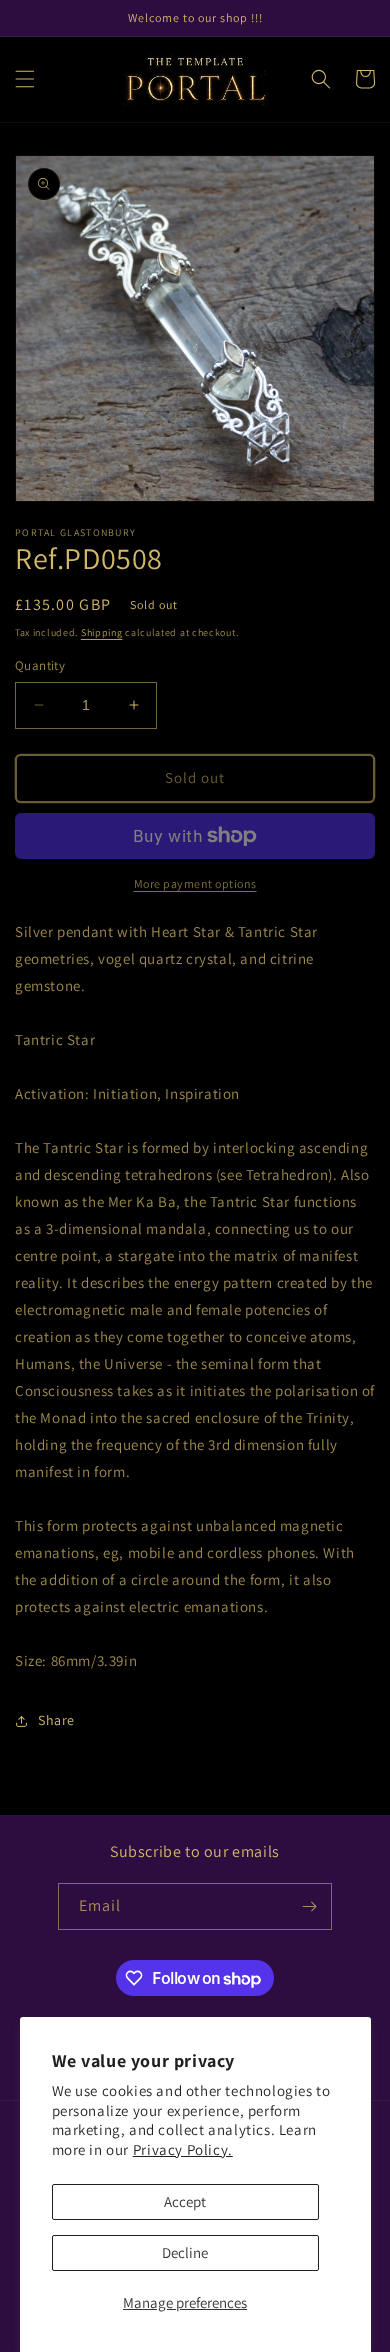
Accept (185, 2201)
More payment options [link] (195, 883)
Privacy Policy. (183, 2149)
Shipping (102, 632)
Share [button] (56, 1720)
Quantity (40, 665)
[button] (25, 79)
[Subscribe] (309, 1906)
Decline (185, 2252)
